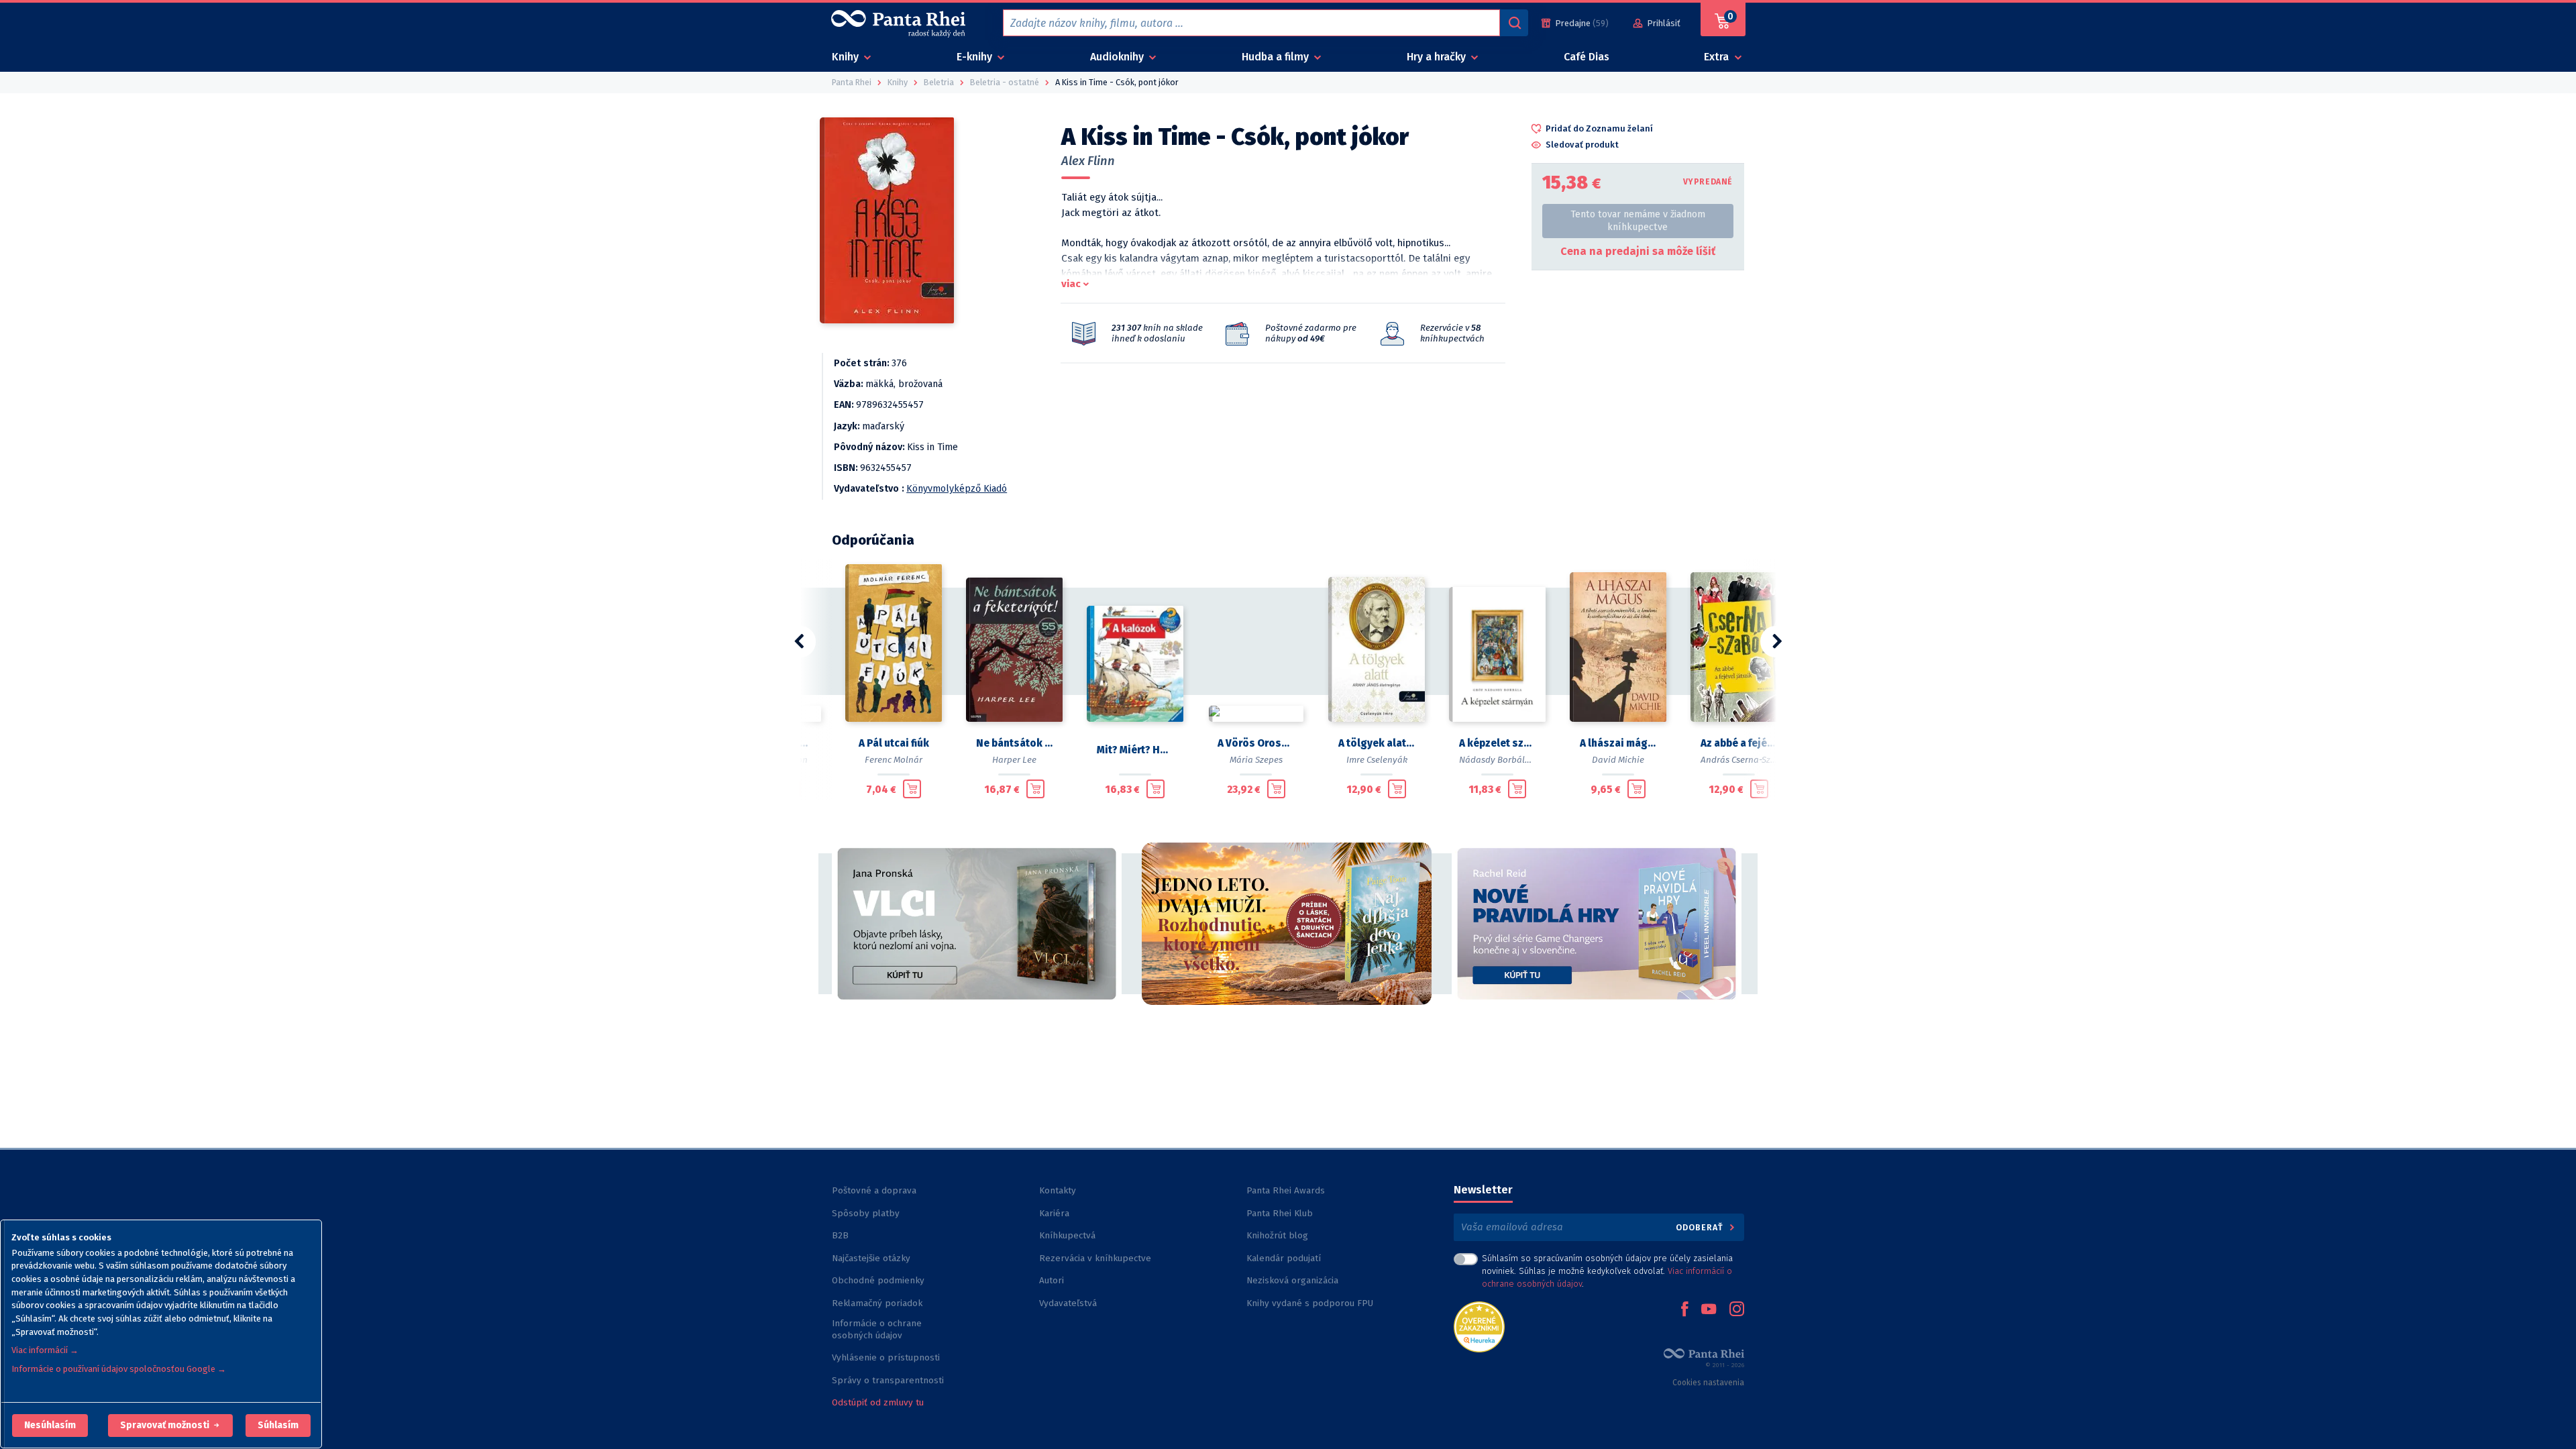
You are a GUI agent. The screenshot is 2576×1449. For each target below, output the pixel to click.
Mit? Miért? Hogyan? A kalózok (1135, 750)
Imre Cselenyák (1377, 760)
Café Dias (1587, 57)
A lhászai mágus (1618, 743)
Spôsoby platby (866, 1213)
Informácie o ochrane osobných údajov (877, 1329)
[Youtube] (1709, 1310)
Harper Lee (1014, 760)
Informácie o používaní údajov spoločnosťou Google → (119, 1369)
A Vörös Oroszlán (1256, 743)
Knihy (847, 57)
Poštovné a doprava (874, 1190)
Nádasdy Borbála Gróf (1504, 760)
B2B (840, 1235)
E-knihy (976, 57)
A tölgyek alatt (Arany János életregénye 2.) (1377, 743)
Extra (1718, 57)
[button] (50, 1426)
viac (1071, 284)
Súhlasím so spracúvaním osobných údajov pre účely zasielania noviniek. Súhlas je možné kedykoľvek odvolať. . (1607, 1271)
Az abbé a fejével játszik (1739, 743)
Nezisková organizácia (1292, 1280)
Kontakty (1058, 1190)
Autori (1052, 1280)
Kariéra (1054, 1213)
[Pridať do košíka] (912, 789)
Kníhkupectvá (1067, 1235)
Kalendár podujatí (1284, 1258)
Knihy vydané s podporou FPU (1310, 1303)
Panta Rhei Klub (1280, 1213)
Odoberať (1701, 1227)
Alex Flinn (1088, 161)
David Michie (1618, 760)
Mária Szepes (1256, 760)
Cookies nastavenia (1708, 1383)
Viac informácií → (45, 1350)
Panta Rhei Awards (1286, 1190)
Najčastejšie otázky (871, 1258)
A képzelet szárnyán (1497, 743)
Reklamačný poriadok (877, 1303)
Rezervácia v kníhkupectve (1095, 1258)
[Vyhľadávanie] (1514, 23)
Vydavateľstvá (1068, 1303)
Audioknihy (1118, 57)
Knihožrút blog (1277, 1235)
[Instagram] (1737, 1310)
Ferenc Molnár (894, 760)
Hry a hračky (1438, 57)
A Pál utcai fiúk (894, 743)
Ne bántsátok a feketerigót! (1014, 743)
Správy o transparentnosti (889, 1380)
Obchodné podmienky (878, 1280)
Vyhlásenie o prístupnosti (886, 1357)
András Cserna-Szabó (1743, 760)
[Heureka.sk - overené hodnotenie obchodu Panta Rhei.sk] (1479, 1326)
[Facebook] (1684, 1310)
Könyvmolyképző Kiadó (957, 489)
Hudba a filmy (1277, 57)
